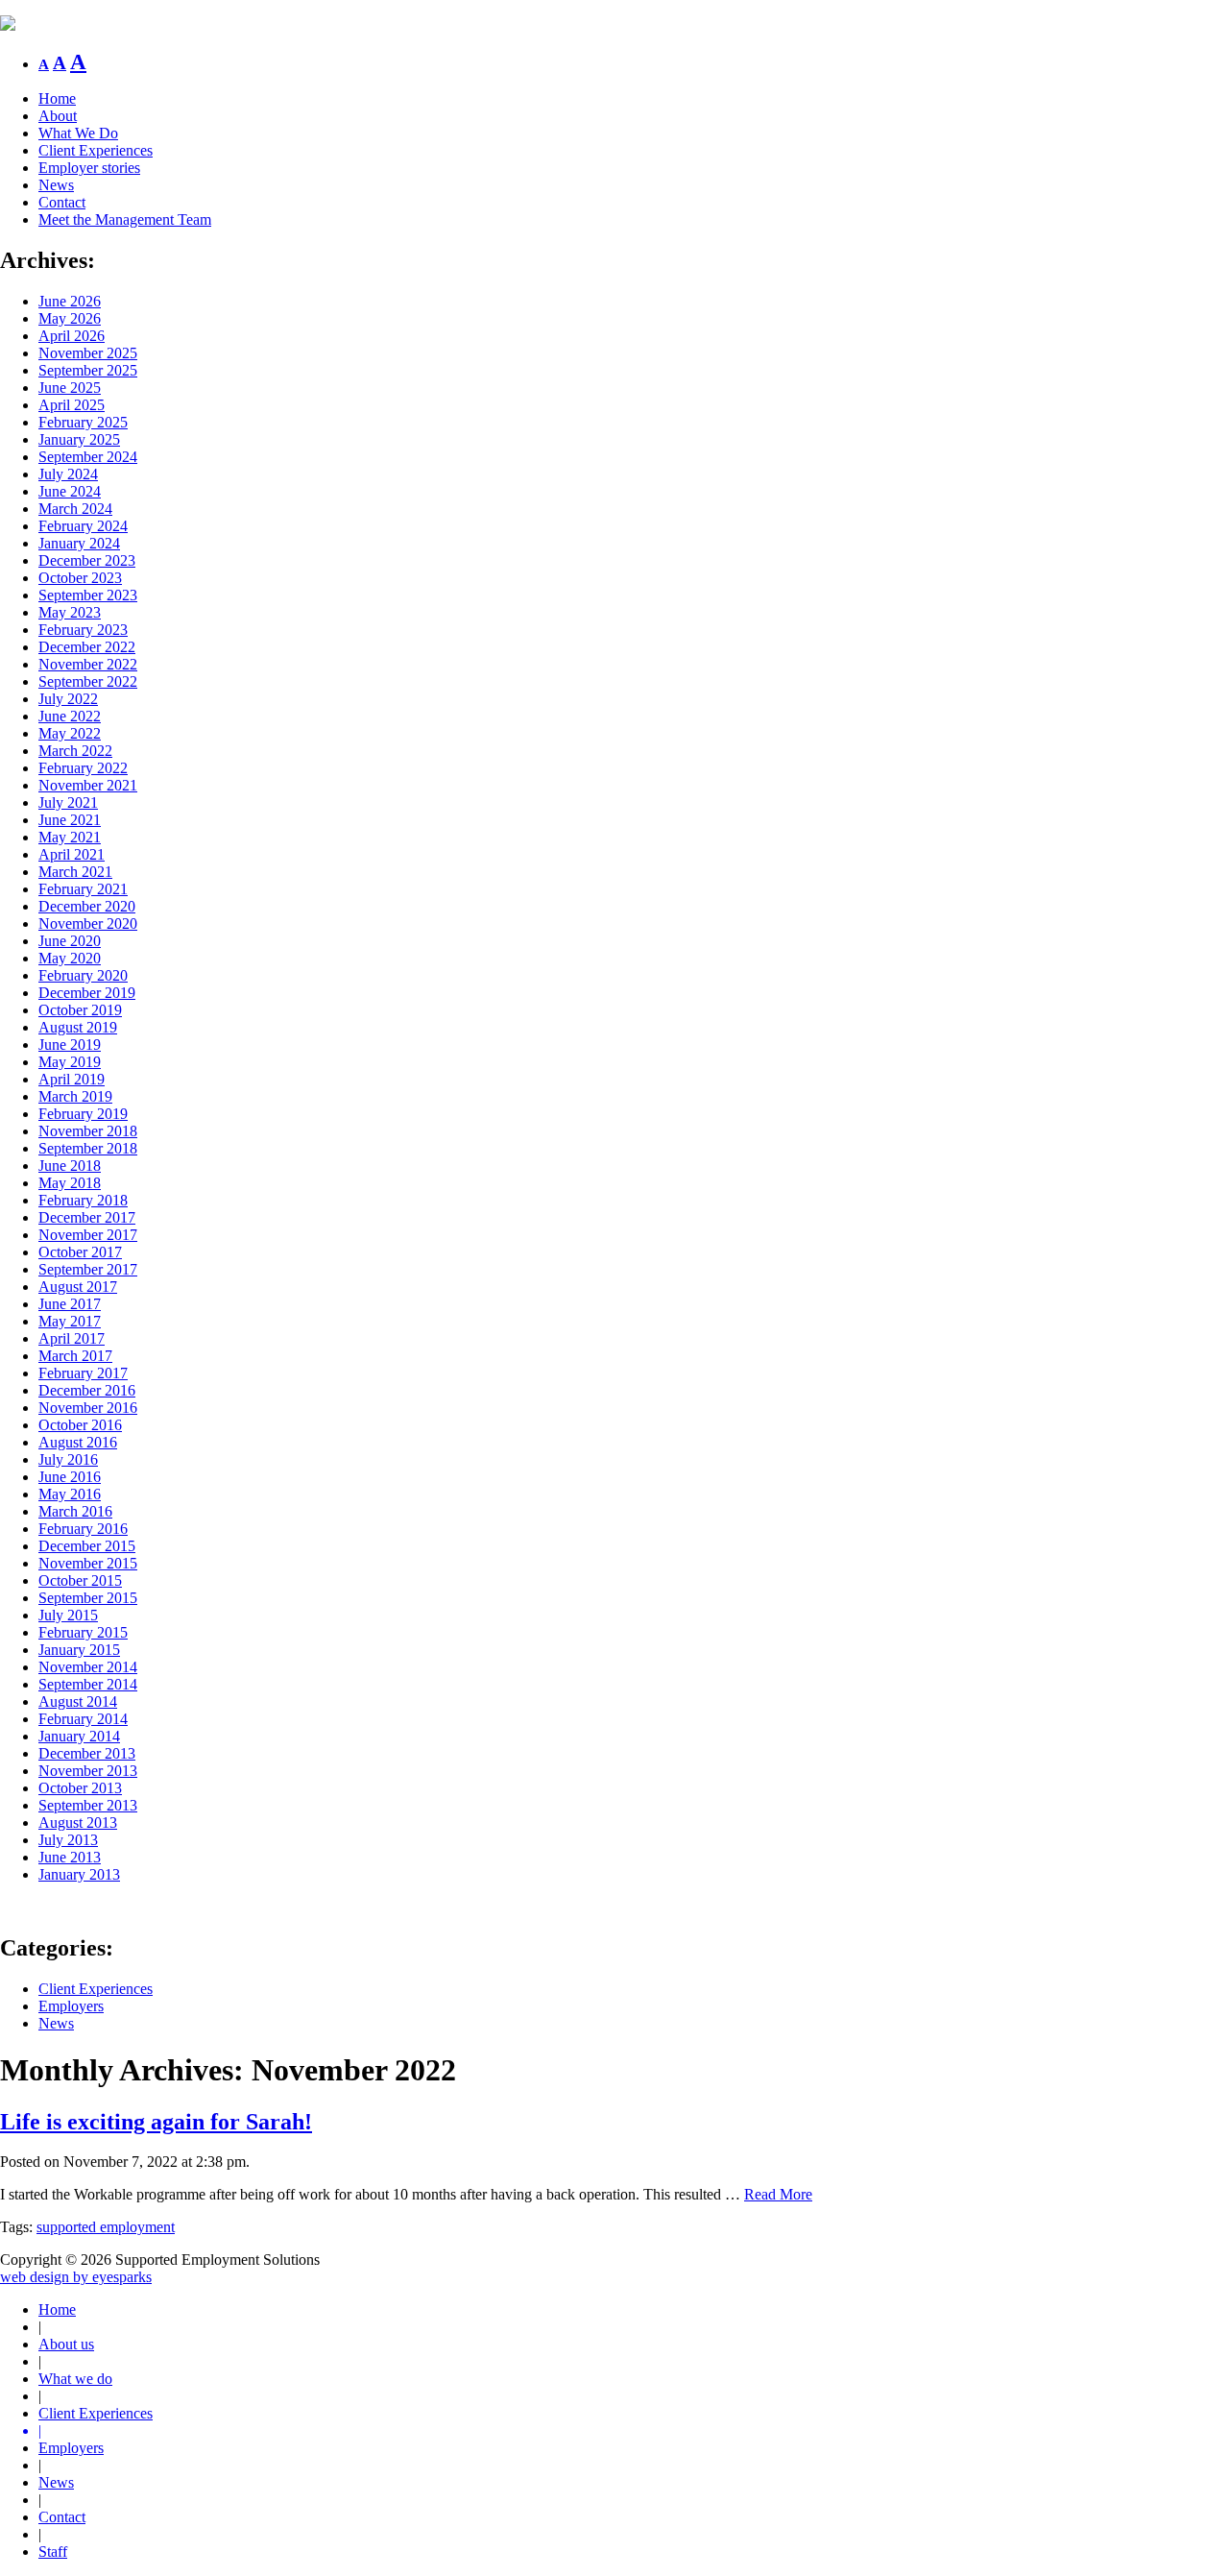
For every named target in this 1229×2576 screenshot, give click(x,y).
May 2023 (70, 612)
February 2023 (83, 630)
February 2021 (83, 889)
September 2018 (88, 1148)
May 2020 (70, 958)
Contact (62, 202)
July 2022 (68, 699)
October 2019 (80, 1010)
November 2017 (88, 1235)
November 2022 (88, 664)
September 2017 (88, 1269)
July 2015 (68, 1615)
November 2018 (88, 1131)
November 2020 (88, 923)
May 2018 (70, 1183)
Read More (778, 2194)
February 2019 (83, 1114)
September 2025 (88, 370)
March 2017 (75, 1356)
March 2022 (75, 751)
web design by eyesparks (76, 2277)
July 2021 (68, 802)
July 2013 (68, 1840)
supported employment (106, 2227)
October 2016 (80, 1425)
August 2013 (78, 1823)
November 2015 (88, 1563)
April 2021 (72, 854)
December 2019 (87, 993)
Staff (53, 2552)
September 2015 (88, 1598)
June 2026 (70, 301)
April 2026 (72, 336)
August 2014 (78, 1701)
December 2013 (87, 1753)
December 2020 (87, 906)
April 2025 (72, 405)
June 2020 (70, 941)
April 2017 (72, 1338)
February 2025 (83, 422)
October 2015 (80, 1580)
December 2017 (87, 1217)
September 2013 (88, 1805)
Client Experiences (96, 150)
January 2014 (79, 1736)
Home (57, 98)
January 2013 (79, 1874)
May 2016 (70, 1494)
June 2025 (70, 388)
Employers (71, 2006)
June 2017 (70, 1304)
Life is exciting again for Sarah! (156, 2122)
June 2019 (70, 1045)
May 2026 (70, 318)
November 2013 (88, 1771)
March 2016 (75, 1511)
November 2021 (88, 785)
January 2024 (79, 543)
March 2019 (75, 1096)
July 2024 (68, 474)
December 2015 (87, 1546)
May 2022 (70, 733)
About (58, 116)
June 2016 (70, 1477)
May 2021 (70, 837)
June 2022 (70, 716)
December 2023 (87, 560)
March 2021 (75, 872)
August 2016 (78, 1442)
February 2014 (83, 1719)
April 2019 (72, 1079)
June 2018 (70, 1166)
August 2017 (78, 1287)
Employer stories (89, 168)
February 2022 (83, 768)
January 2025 (79, 439)
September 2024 (88, 457)
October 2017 (80, 1252)
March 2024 (75, 509)
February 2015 (83, 1632)
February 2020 (83, 975)
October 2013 (80, 1788)
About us (66, 2344)
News (56, 185)
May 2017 (70, 1321)
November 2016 (88, 1408)
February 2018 (83, 1200)
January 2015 (79, 1650)
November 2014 (88, 1667)
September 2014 (88, 1684)
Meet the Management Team (125, 219)
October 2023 (80, 578)
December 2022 (87, 647)
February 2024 (83, 526)
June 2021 (70, 820)
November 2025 (88, 353)
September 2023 (88, 595)
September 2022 (88, 681)
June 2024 (70, 491)
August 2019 (78, 1027)
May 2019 (70, 1062)
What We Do (78, 133)
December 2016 (87, 1390)
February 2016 (83, 1529)
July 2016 (68, 1459)
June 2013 (70, 1857)
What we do (75, 2379)
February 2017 (83, 1373)
